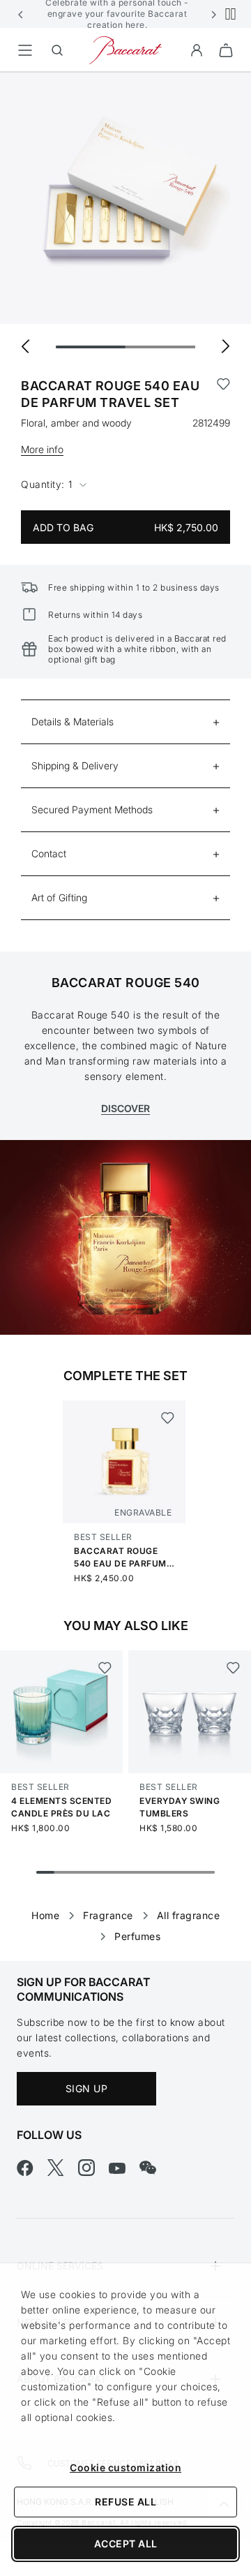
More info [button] (42, 449)
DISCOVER (125, 1108)
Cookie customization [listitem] (125, 2467)
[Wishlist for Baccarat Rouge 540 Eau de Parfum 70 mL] (168, 1418)
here (135, 25)
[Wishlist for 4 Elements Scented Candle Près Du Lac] (104, 1668)
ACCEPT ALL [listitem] (126, 2544)
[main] (125, 994)
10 (206, 1872)
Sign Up (87, 2088)
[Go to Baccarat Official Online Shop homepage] (125, 49)
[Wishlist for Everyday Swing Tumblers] (233, 1668)
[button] (21, 14)
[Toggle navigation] (25, 50)
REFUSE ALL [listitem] (125, 2502)
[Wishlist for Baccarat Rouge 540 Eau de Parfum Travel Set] (223, 394)
